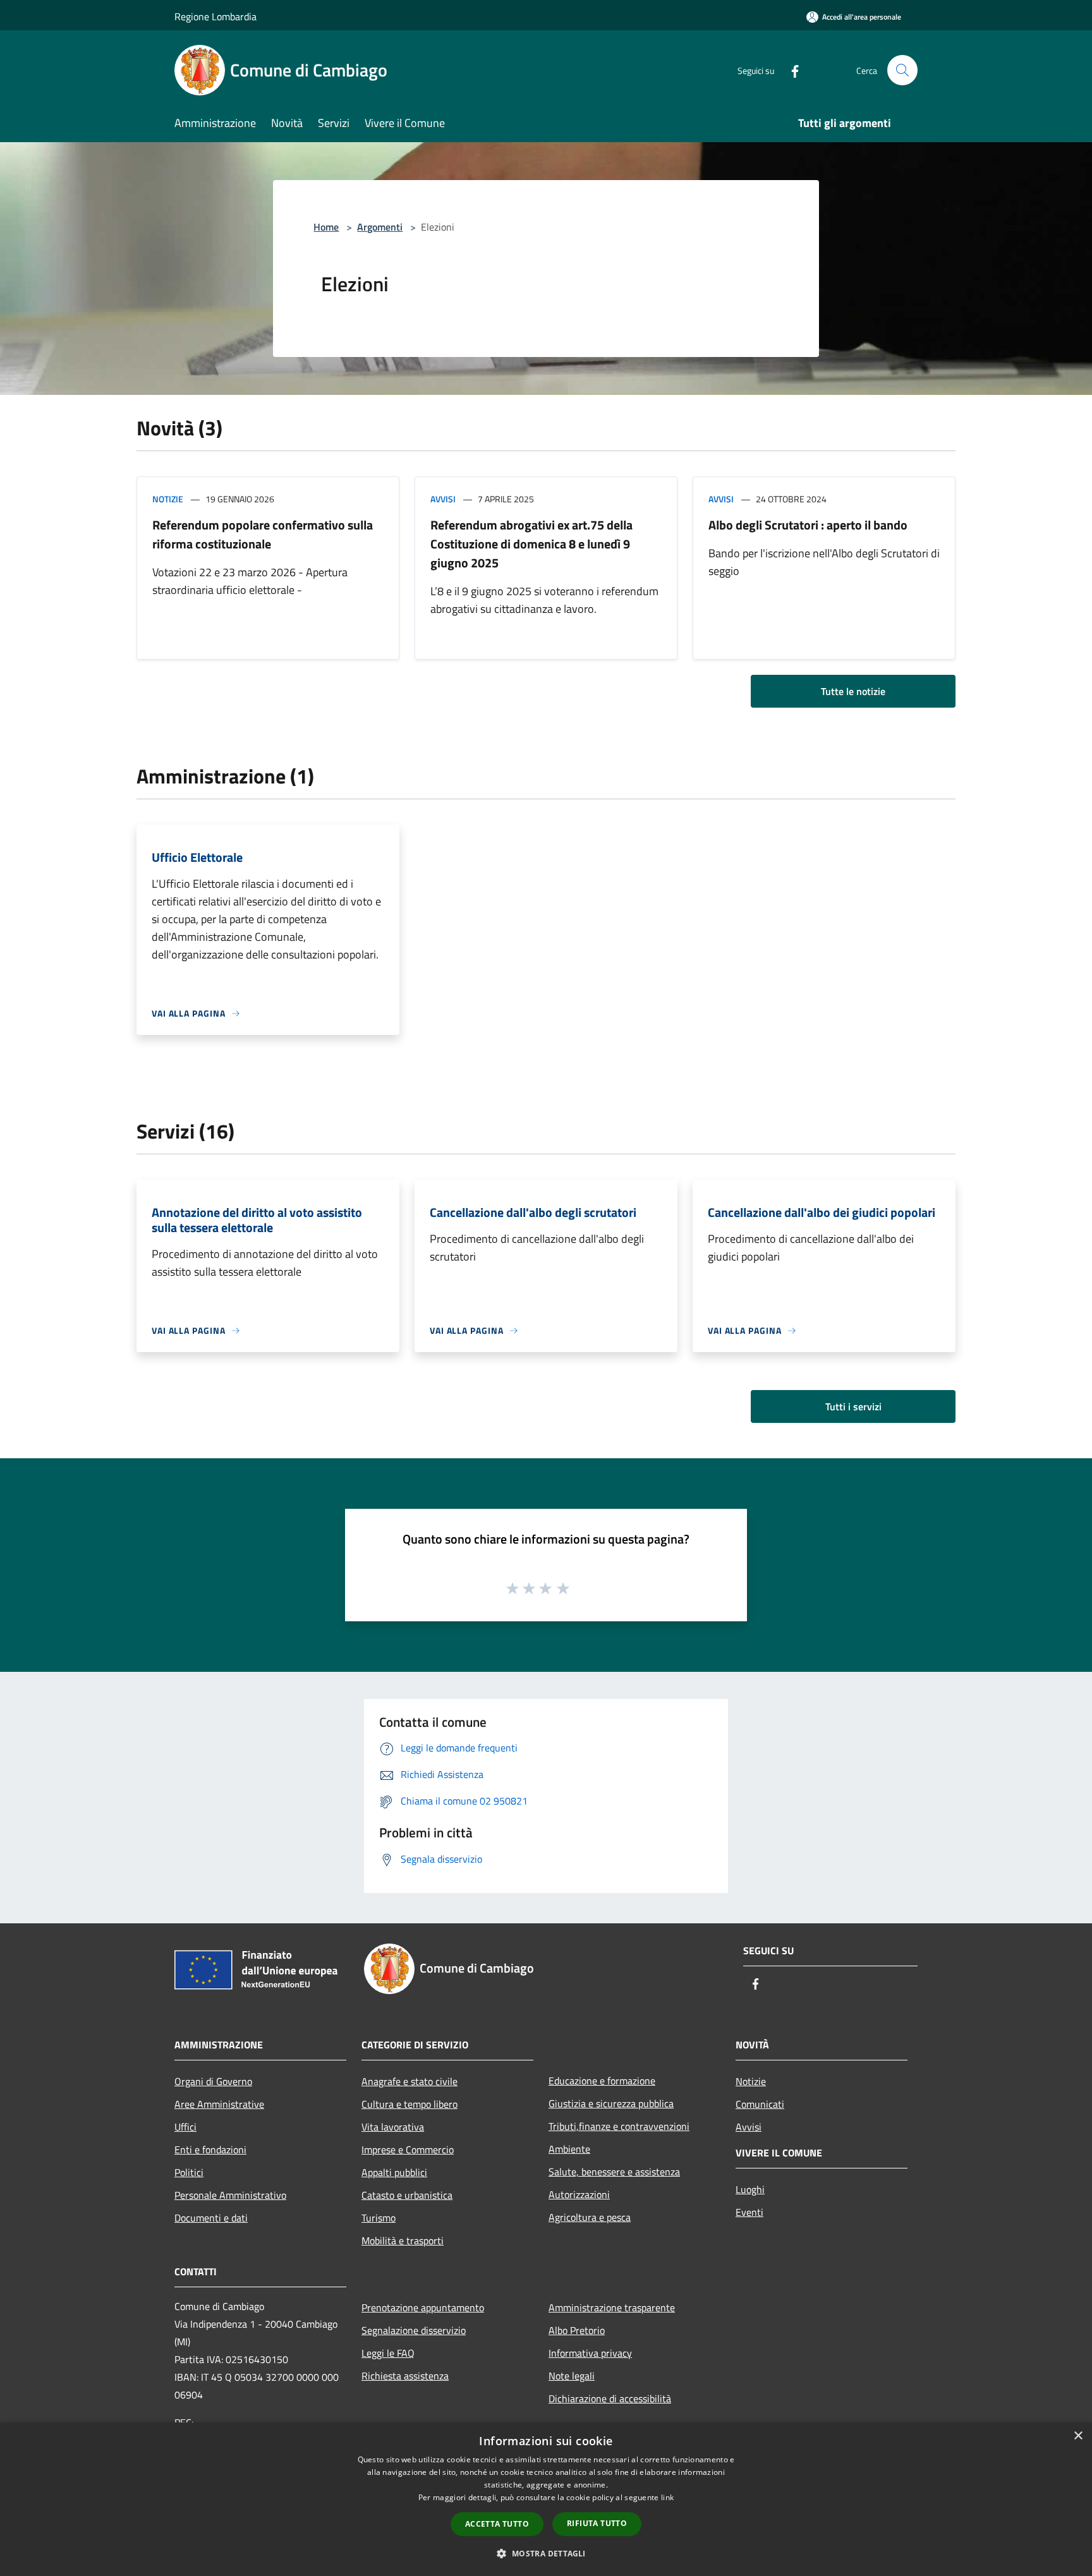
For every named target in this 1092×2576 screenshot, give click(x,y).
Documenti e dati (211, 2218)
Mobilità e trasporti (403, 2240)
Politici (189, 2172)
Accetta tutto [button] (497, 2524)
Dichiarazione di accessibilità (610, 2398)
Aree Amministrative (219, 2104)
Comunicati (760, 2104)
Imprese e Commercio (408, 2150)
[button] (546, 2553)
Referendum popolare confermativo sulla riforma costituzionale (263, 534)
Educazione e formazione (602, 2081)
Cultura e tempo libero (409, 2104)
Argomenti (380, 227)
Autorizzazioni (579, 2194)
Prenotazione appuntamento (423, 2307)
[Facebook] (790, 70)
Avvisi (443, 499)
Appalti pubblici (394, 2172)
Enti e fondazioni (210, 2150)
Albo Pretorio (577, 2330)
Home (326, 227)
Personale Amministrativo (230, 2195)
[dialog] (546, 2499)
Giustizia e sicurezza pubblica (611, 2103)
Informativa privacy (590, 2353)
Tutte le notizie (853, 691)
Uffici (185, 2127)
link (667, 2497)
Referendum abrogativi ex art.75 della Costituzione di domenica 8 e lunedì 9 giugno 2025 (531, 544)
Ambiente (569, 2149)
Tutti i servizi (853, 1406)
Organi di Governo (213, 2081)
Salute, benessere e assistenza (614, 2172)
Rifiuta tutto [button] (597, 2523)
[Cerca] (902, 70)
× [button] (1078, 2436)
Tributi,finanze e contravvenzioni (619, 2126)
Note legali (572, 2376)
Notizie (168, 499)
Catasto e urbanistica (407, 2195)
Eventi (749, 2212)
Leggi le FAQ (388, 2353)
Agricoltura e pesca (590, 2217)
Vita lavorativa (393, 2127)
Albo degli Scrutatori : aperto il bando (808, 525)
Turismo (379, 2218)
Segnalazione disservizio (414, 2330)
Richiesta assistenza (405, 2376)
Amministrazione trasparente (612, 2307)
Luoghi (750, 2189)
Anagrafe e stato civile (409, 2081)
